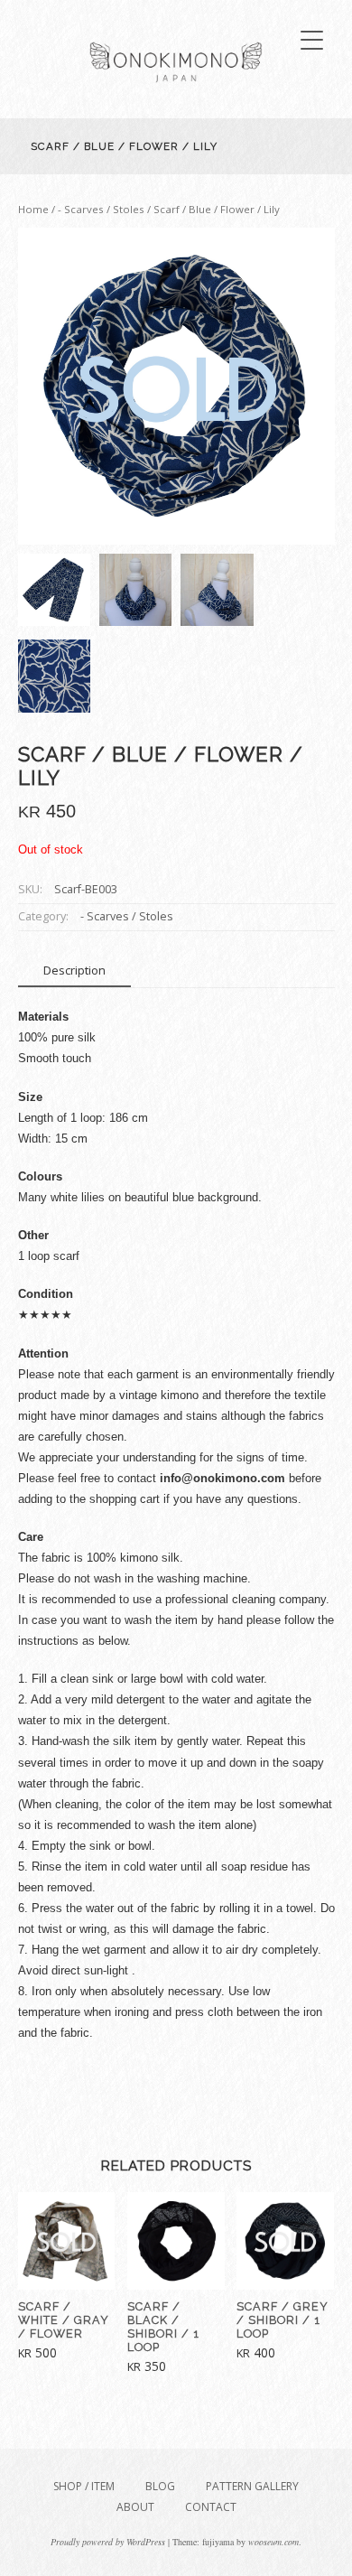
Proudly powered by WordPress (108, 2542)
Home (33, 209)
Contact (211, 2507)
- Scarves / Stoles (101, 209)
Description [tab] (74, 970)
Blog (160, 2486)
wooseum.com (273, 2542)
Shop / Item (84, 2486)
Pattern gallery (252, 2486)
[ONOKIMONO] (176, 95)
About (135, 2507)
